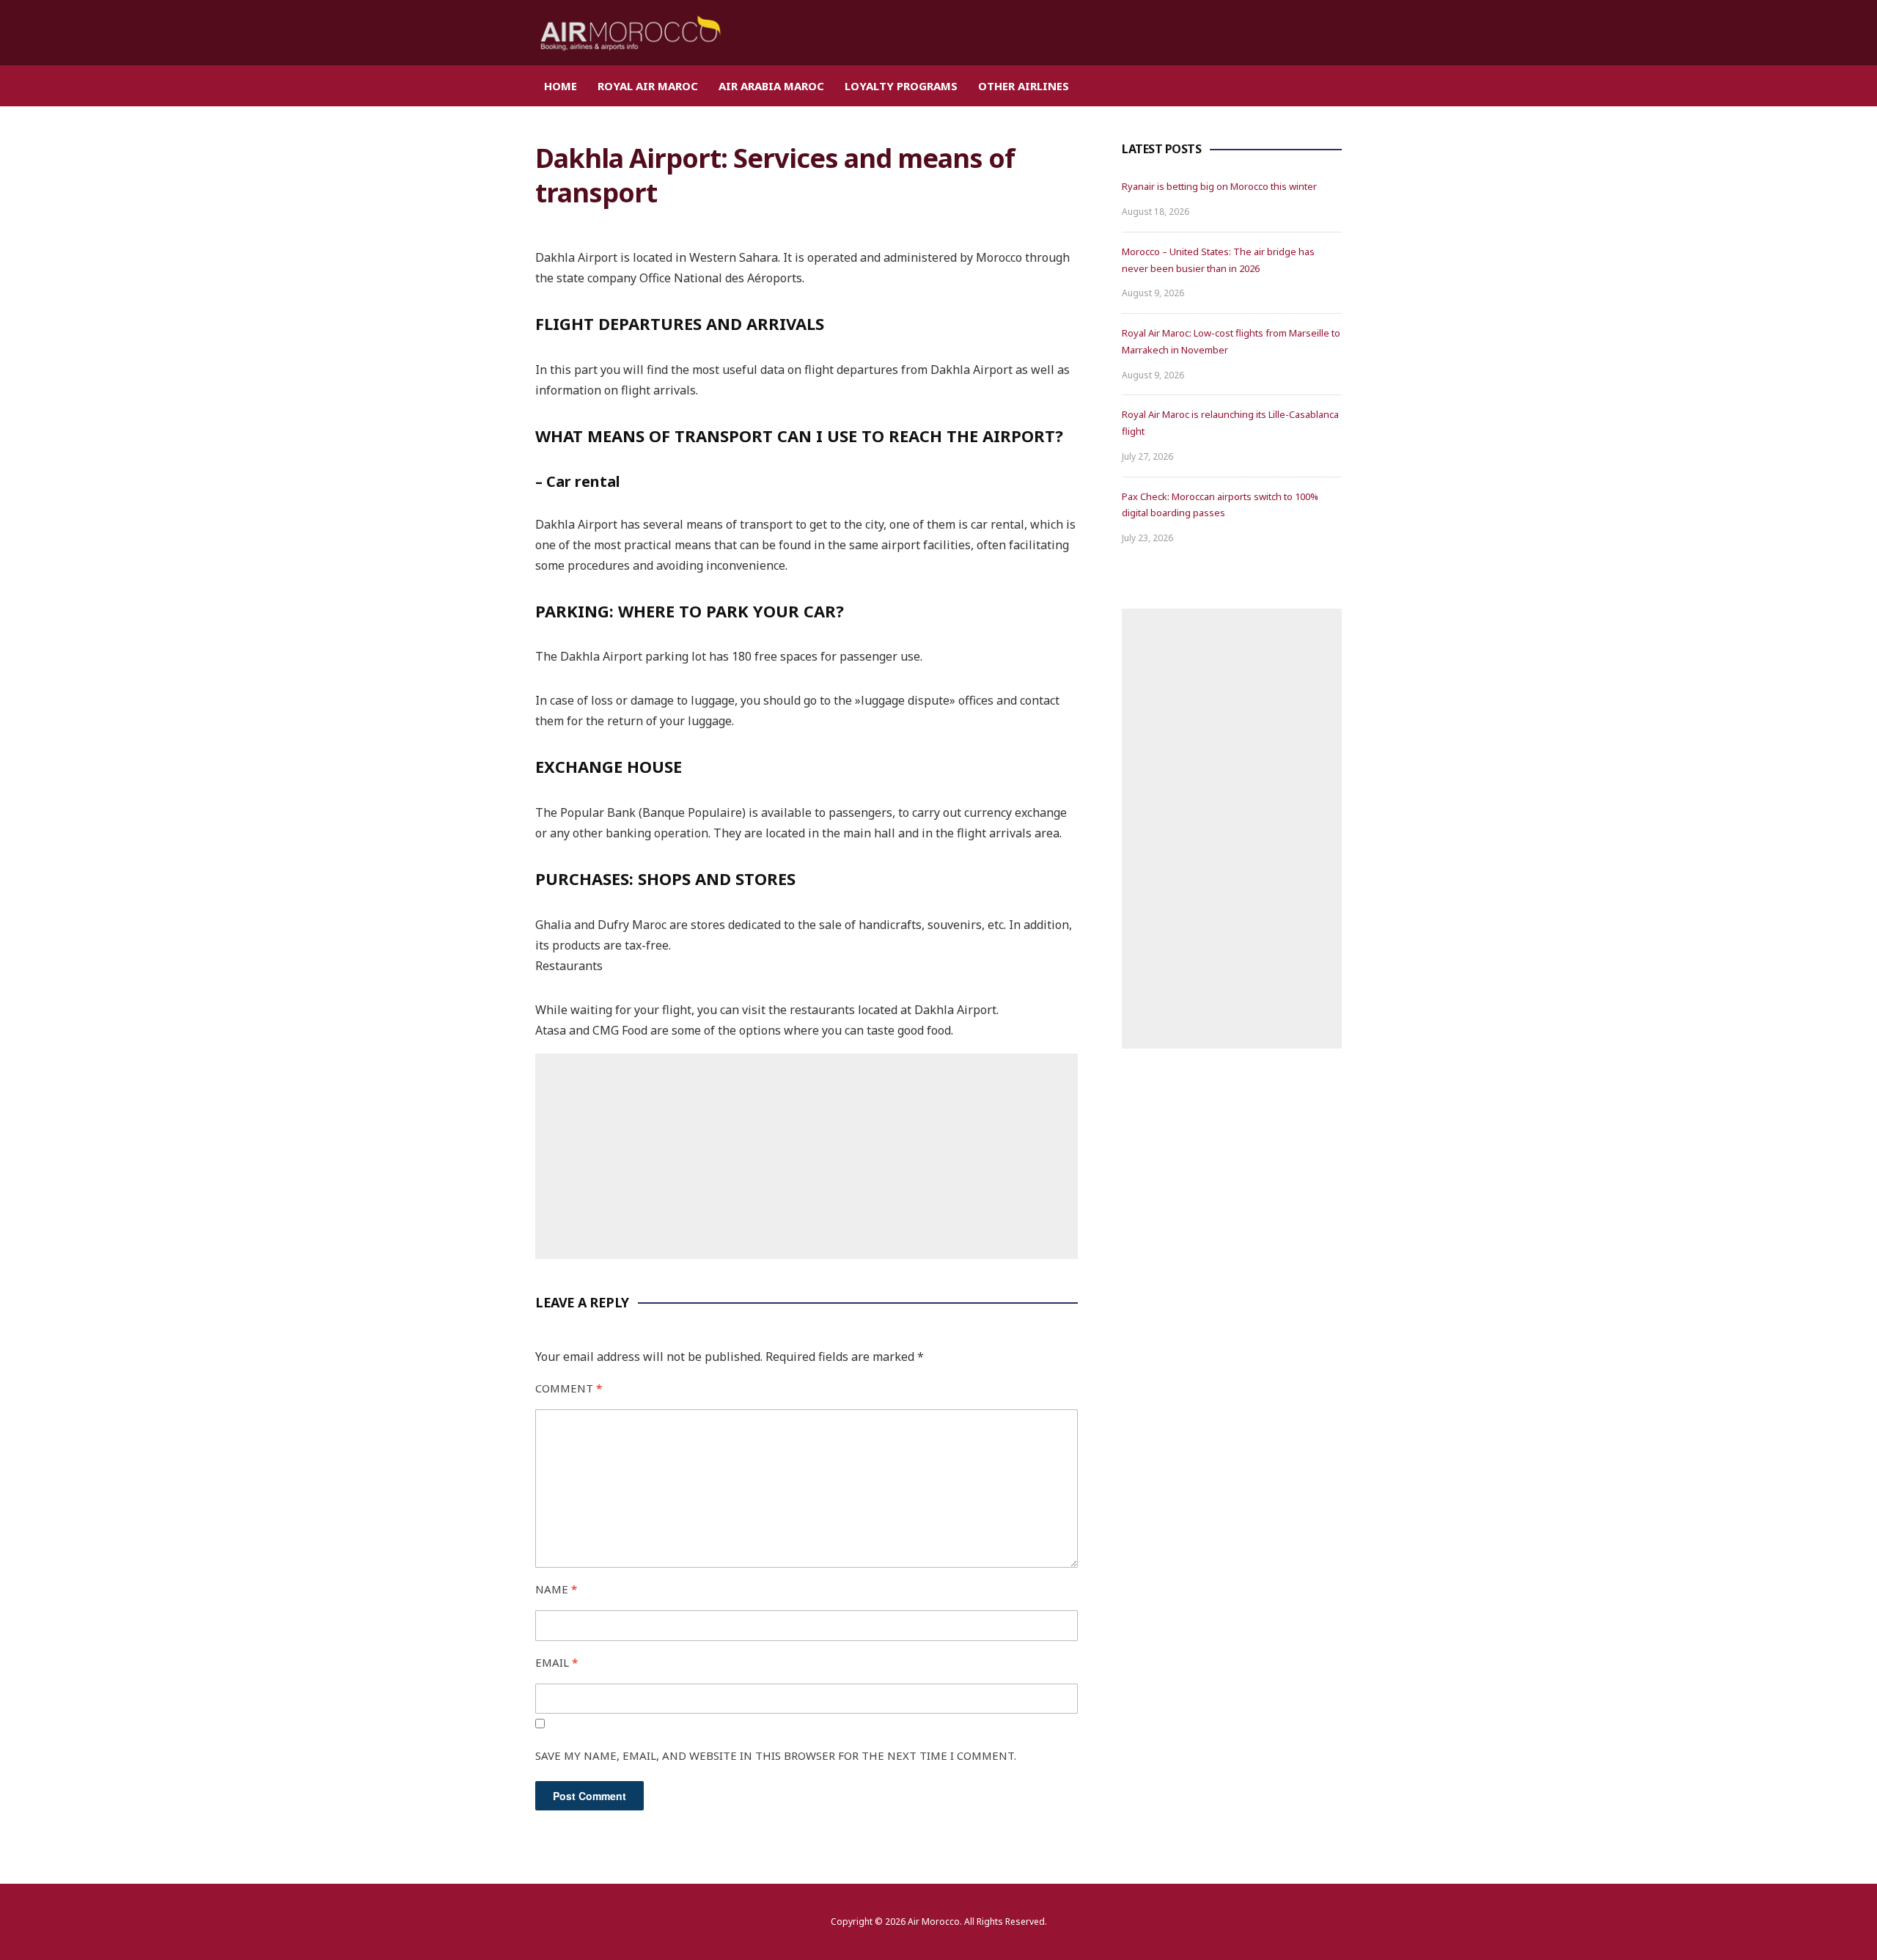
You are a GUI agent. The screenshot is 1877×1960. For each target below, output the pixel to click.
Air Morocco (934, 1922)
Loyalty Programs (901, 86)
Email (557, 1662)
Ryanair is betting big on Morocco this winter (1219, 186)
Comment (569, 1388)
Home (561, 86)
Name (556, 1589)
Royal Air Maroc (648, 86)
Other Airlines (1024, 86)
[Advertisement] (807, 1156)
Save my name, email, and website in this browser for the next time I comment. (776, 1755)
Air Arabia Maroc (771, 86)
